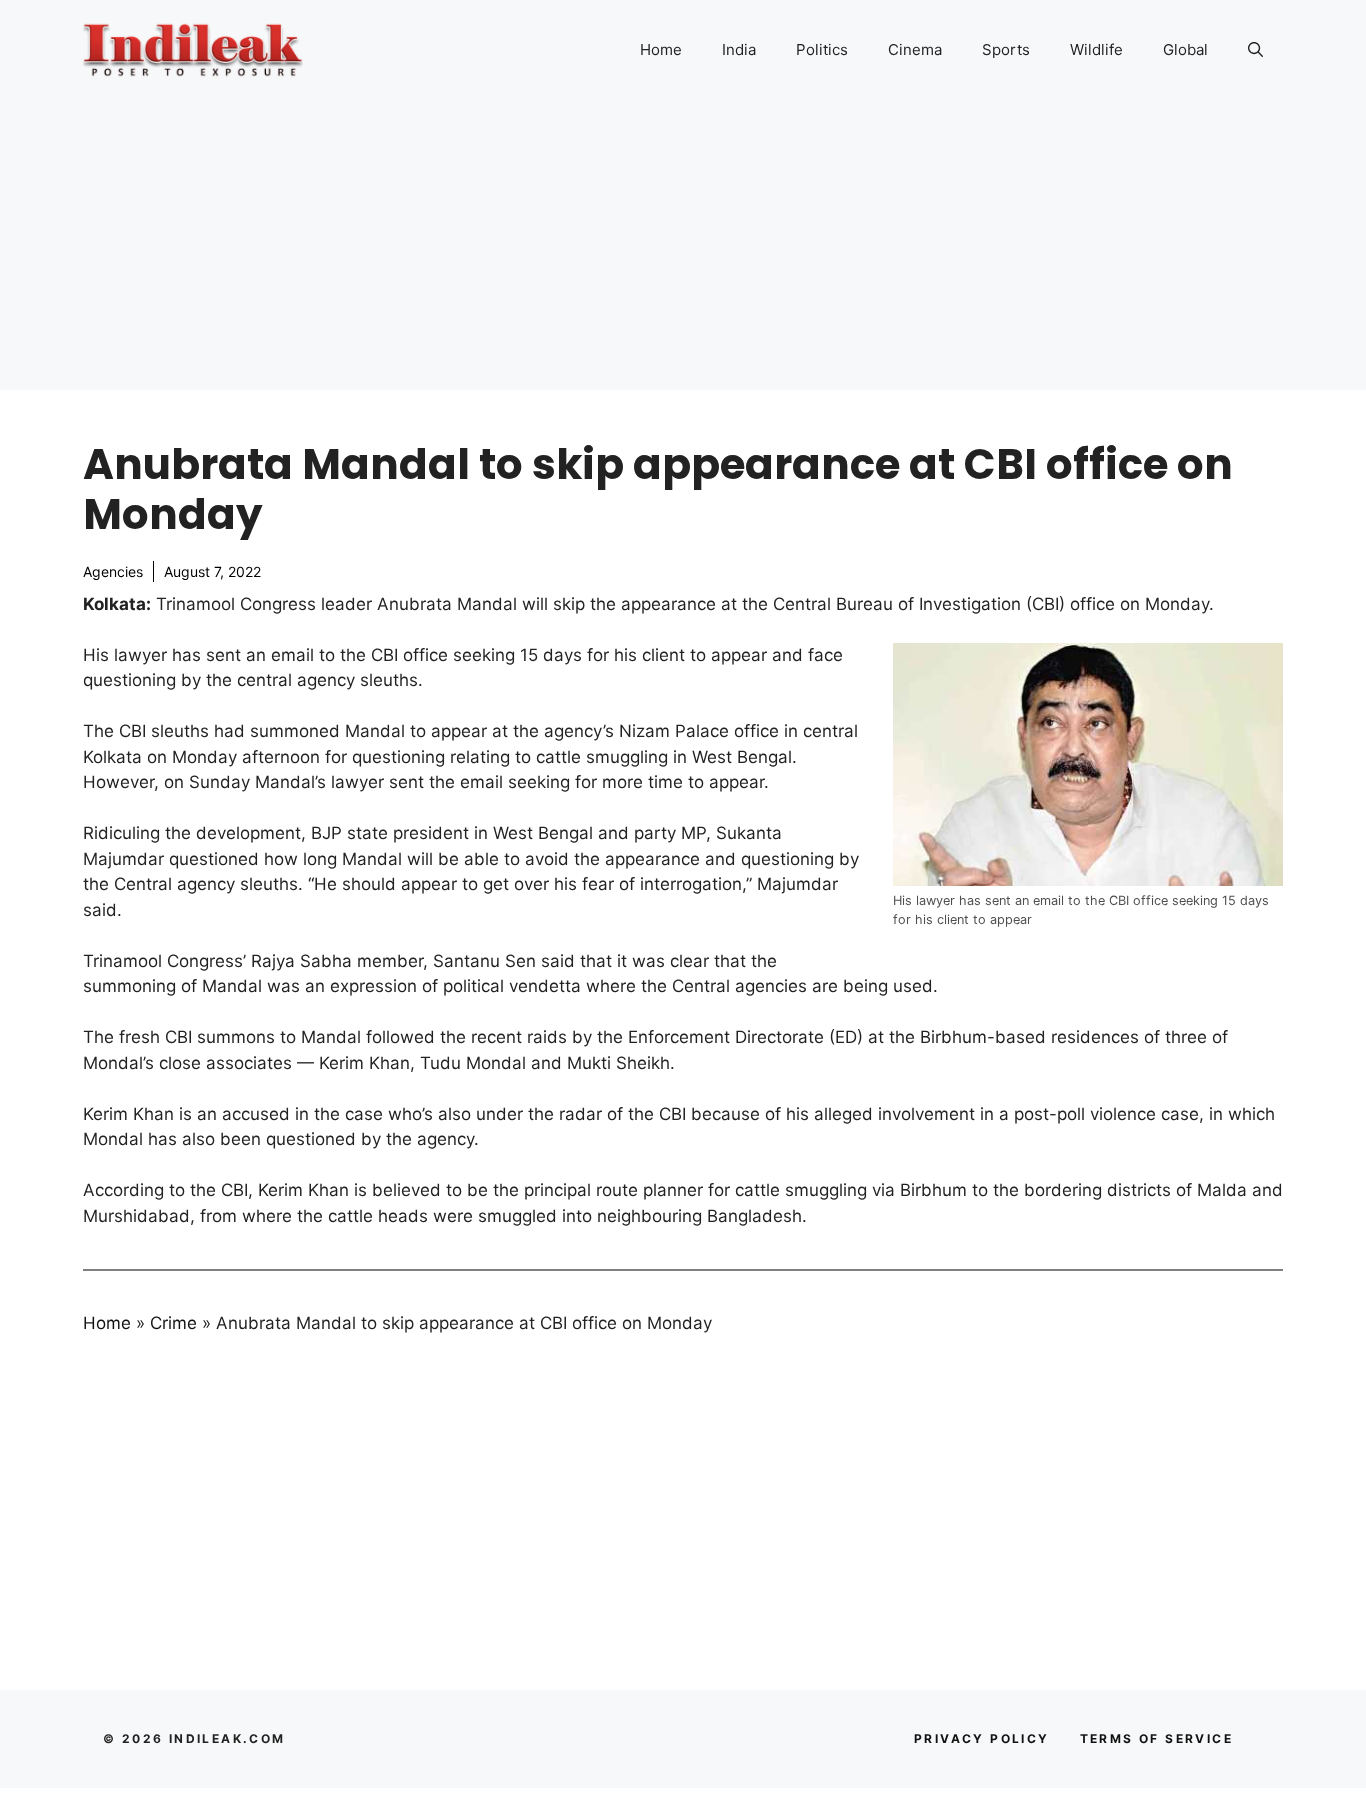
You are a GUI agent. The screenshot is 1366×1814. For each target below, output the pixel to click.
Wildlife (1096, 49)
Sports (1006, 49)
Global (1185, 49)
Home (661, 49)
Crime (173, 1323)
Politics (822, 49)
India (739, 49)
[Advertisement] (683, 250)
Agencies (113, 571)
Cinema (915, 49)
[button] (1255, 50)
